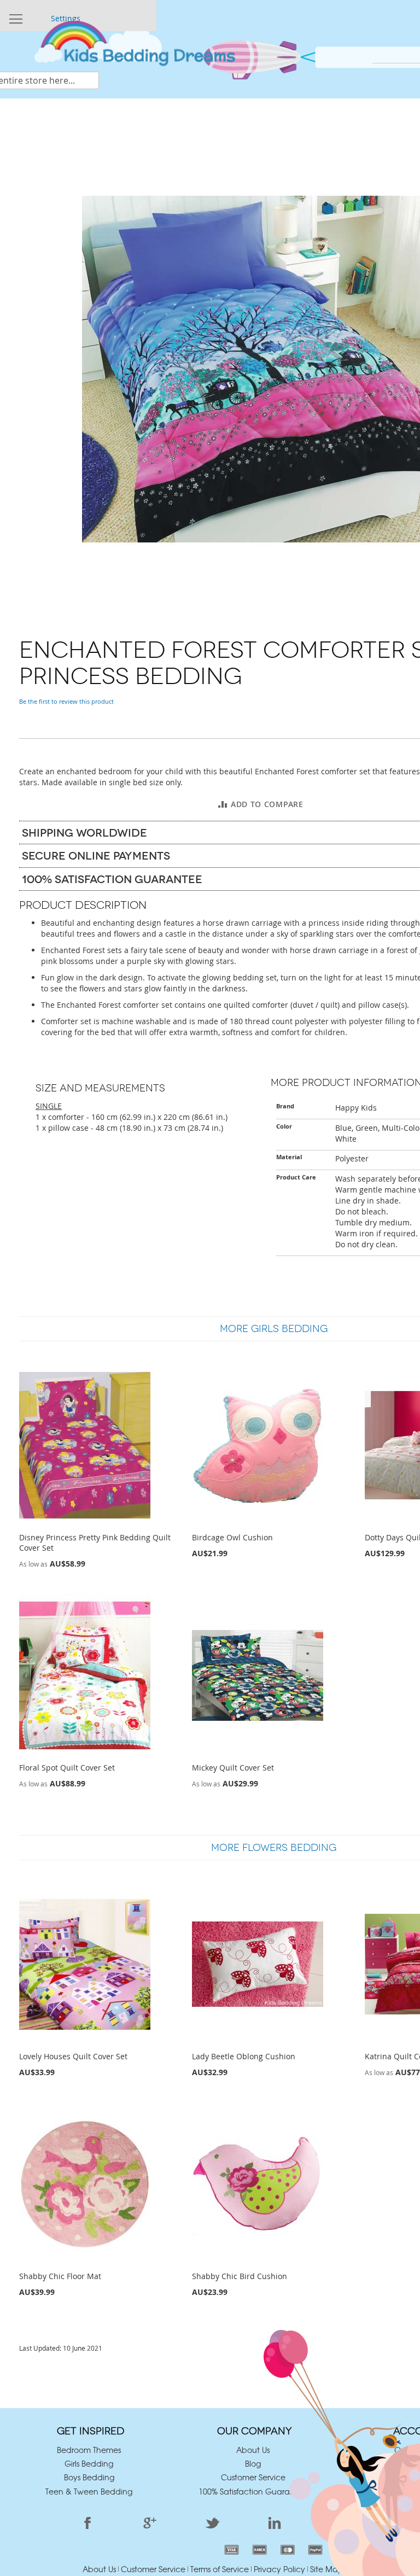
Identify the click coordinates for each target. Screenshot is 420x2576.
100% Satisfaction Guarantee (253, 2491)
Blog (253, 2463)
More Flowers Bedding (274, 1848)
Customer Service (253, 2477)
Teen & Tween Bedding (89, 2491)
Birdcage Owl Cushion (232, 1537)
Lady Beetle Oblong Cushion (244, 2056)
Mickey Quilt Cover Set (233, 1768)
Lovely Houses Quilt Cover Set (73, 2056)
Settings (66, 18)
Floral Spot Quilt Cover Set (67, 1768)
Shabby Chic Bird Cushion (240, 2276)
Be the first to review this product (66, 701)
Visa (232, 2550)
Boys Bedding (89, 2477)
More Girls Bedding (274, 1329)
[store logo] (134, 48)
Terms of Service (220, 2569)
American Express (259, 2550)
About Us (253, 2450)
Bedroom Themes (89, 2450)
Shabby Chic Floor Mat (60, 2276)
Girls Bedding (89, 2463)
